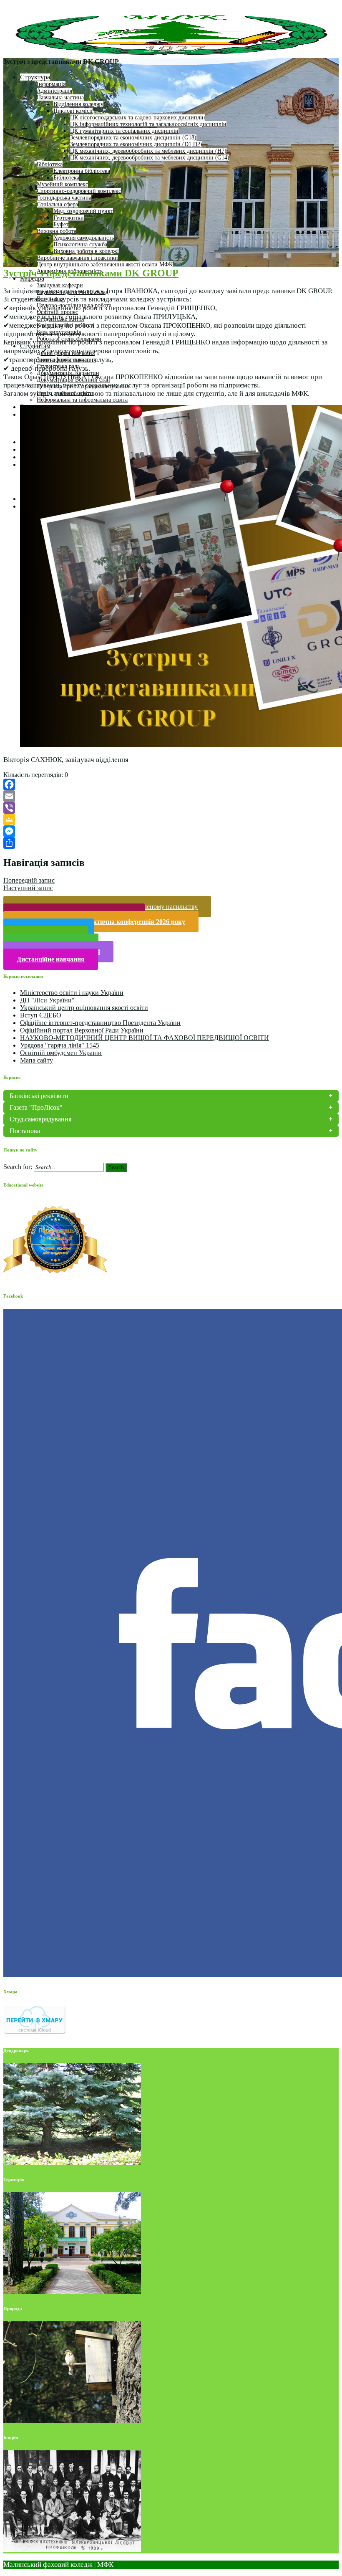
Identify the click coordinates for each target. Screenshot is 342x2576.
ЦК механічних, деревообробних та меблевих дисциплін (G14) (150, 158)
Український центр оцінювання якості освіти (84, 1008)
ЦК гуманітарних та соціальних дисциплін (124, 131)
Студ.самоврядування (40, 1119)
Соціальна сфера (57, 204)
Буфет (61, 224)
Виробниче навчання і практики (77, 258)
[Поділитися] (171, 843)
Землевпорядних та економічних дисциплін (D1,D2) (136, 144)
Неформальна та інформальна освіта (82, 400)
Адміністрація (54, 91)
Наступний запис (28, 888)
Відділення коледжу (78, 104)
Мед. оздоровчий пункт (83, 211)
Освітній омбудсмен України (61, 1053)
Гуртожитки (69, 218)
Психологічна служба (80, 244)
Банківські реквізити (39, 1096)
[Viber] (171, 808)
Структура (35, 77)
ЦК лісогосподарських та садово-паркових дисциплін (138, 118)
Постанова (25, 1131)
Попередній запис (29, 880)
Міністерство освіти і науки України (72, 993)
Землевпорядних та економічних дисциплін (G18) (133, 138)
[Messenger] (171, 831)
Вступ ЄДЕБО (41, 1015)
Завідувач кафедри (60, 285)
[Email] (171, 796)
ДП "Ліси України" (47, 1000)
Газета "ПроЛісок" (36, 1107)
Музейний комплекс (62, 184)
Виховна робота (57, 231)
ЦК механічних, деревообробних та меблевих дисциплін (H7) (148, 151)
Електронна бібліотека (82, 171)
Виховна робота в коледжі (86, 251)
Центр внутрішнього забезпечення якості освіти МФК (105, 264)
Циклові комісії (73, 111)
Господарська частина (64, 198)
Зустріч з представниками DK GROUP (91, 273)
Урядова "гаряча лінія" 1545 (60, 1045)
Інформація (51, 84)
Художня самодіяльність (84, 238)
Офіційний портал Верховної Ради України (82, 1030)
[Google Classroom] (171, 820)
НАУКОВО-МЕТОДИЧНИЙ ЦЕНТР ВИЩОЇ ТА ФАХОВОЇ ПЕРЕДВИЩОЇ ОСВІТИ (145, 1038)
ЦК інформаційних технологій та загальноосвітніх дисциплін (148, 124)
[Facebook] (171, 784)
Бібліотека (50, 164)
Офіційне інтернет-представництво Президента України (100, 1023)
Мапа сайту (36, 1060)
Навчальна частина (60, 97)
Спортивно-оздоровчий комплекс (79, 191)
